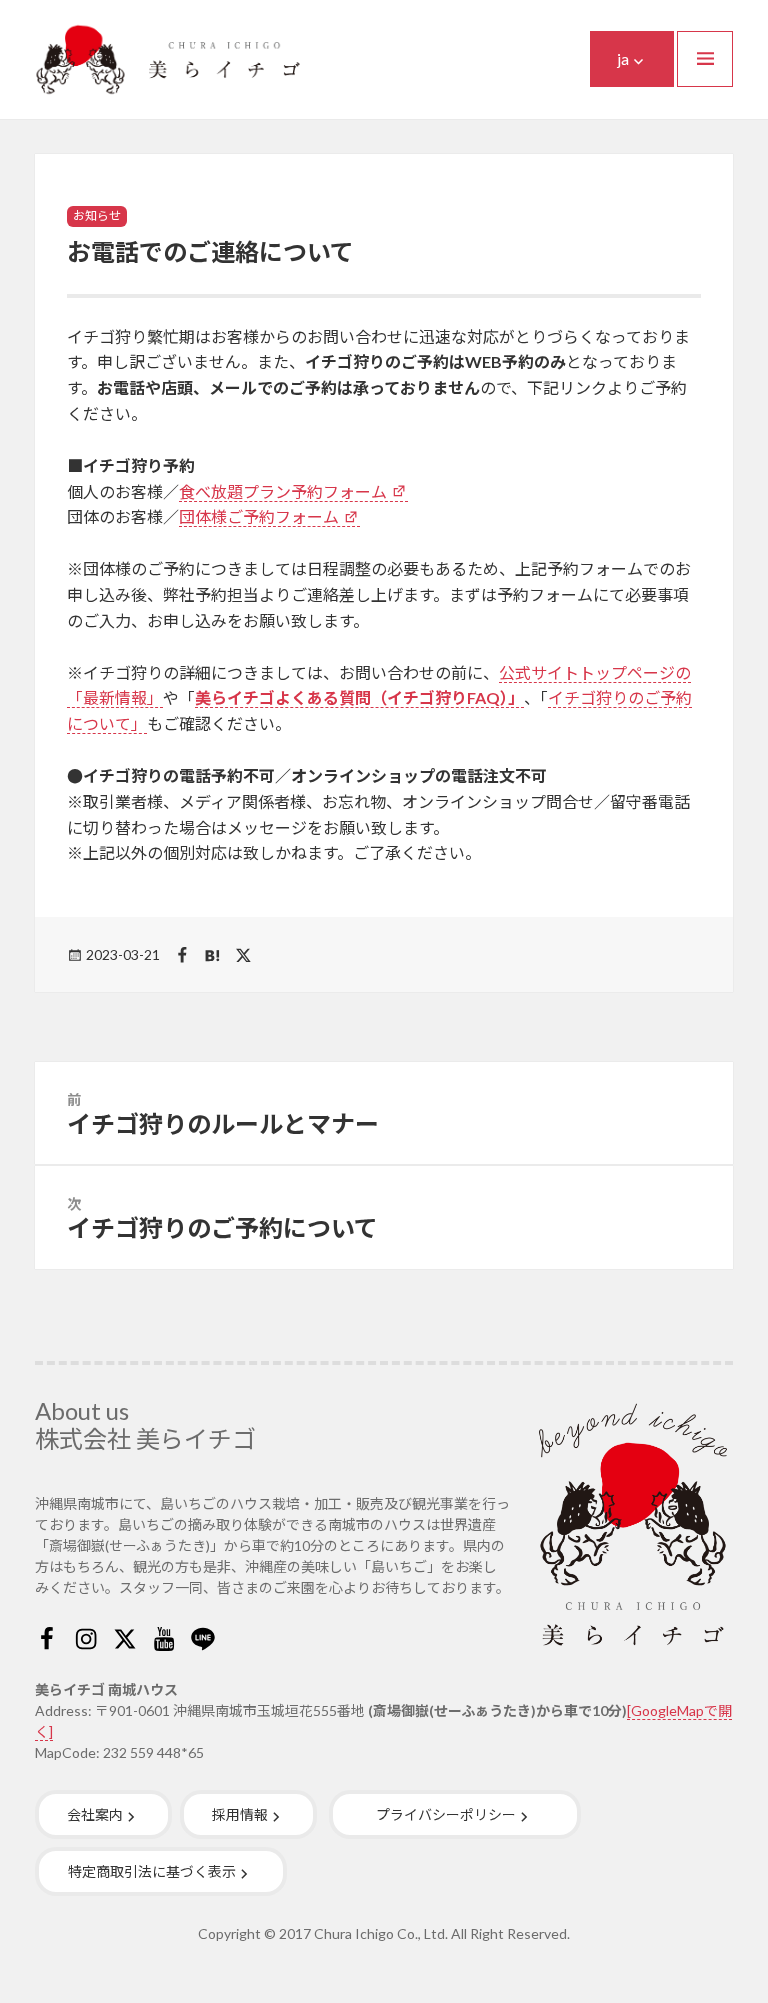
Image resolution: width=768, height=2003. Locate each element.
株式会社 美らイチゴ (145, 1438)
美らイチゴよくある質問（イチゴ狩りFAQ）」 (359, 697)
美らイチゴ (167, 59)
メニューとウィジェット (705, 59)
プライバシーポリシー (446, 1814)
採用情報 (240, 1814)
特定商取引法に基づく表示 (152, 1871)
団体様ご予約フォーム (259, 516)
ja (623, 58)
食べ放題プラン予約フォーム (283, 491)
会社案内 (95, 1814)
